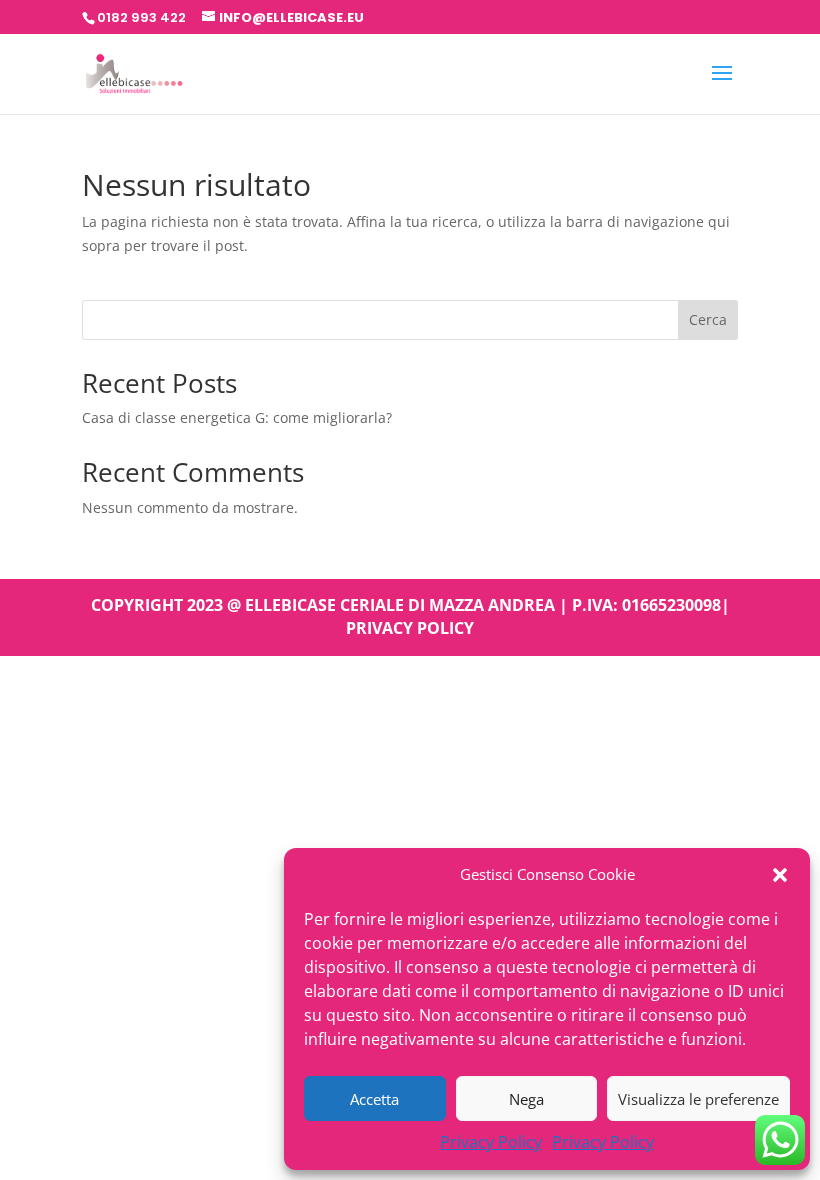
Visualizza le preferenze (698, 1099)
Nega (526, 1099)
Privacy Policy (491, 1142)
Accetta (374, 1099)
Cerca (708, 319)
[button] (780, 875)
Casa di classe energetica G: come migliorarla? (237, 417)
